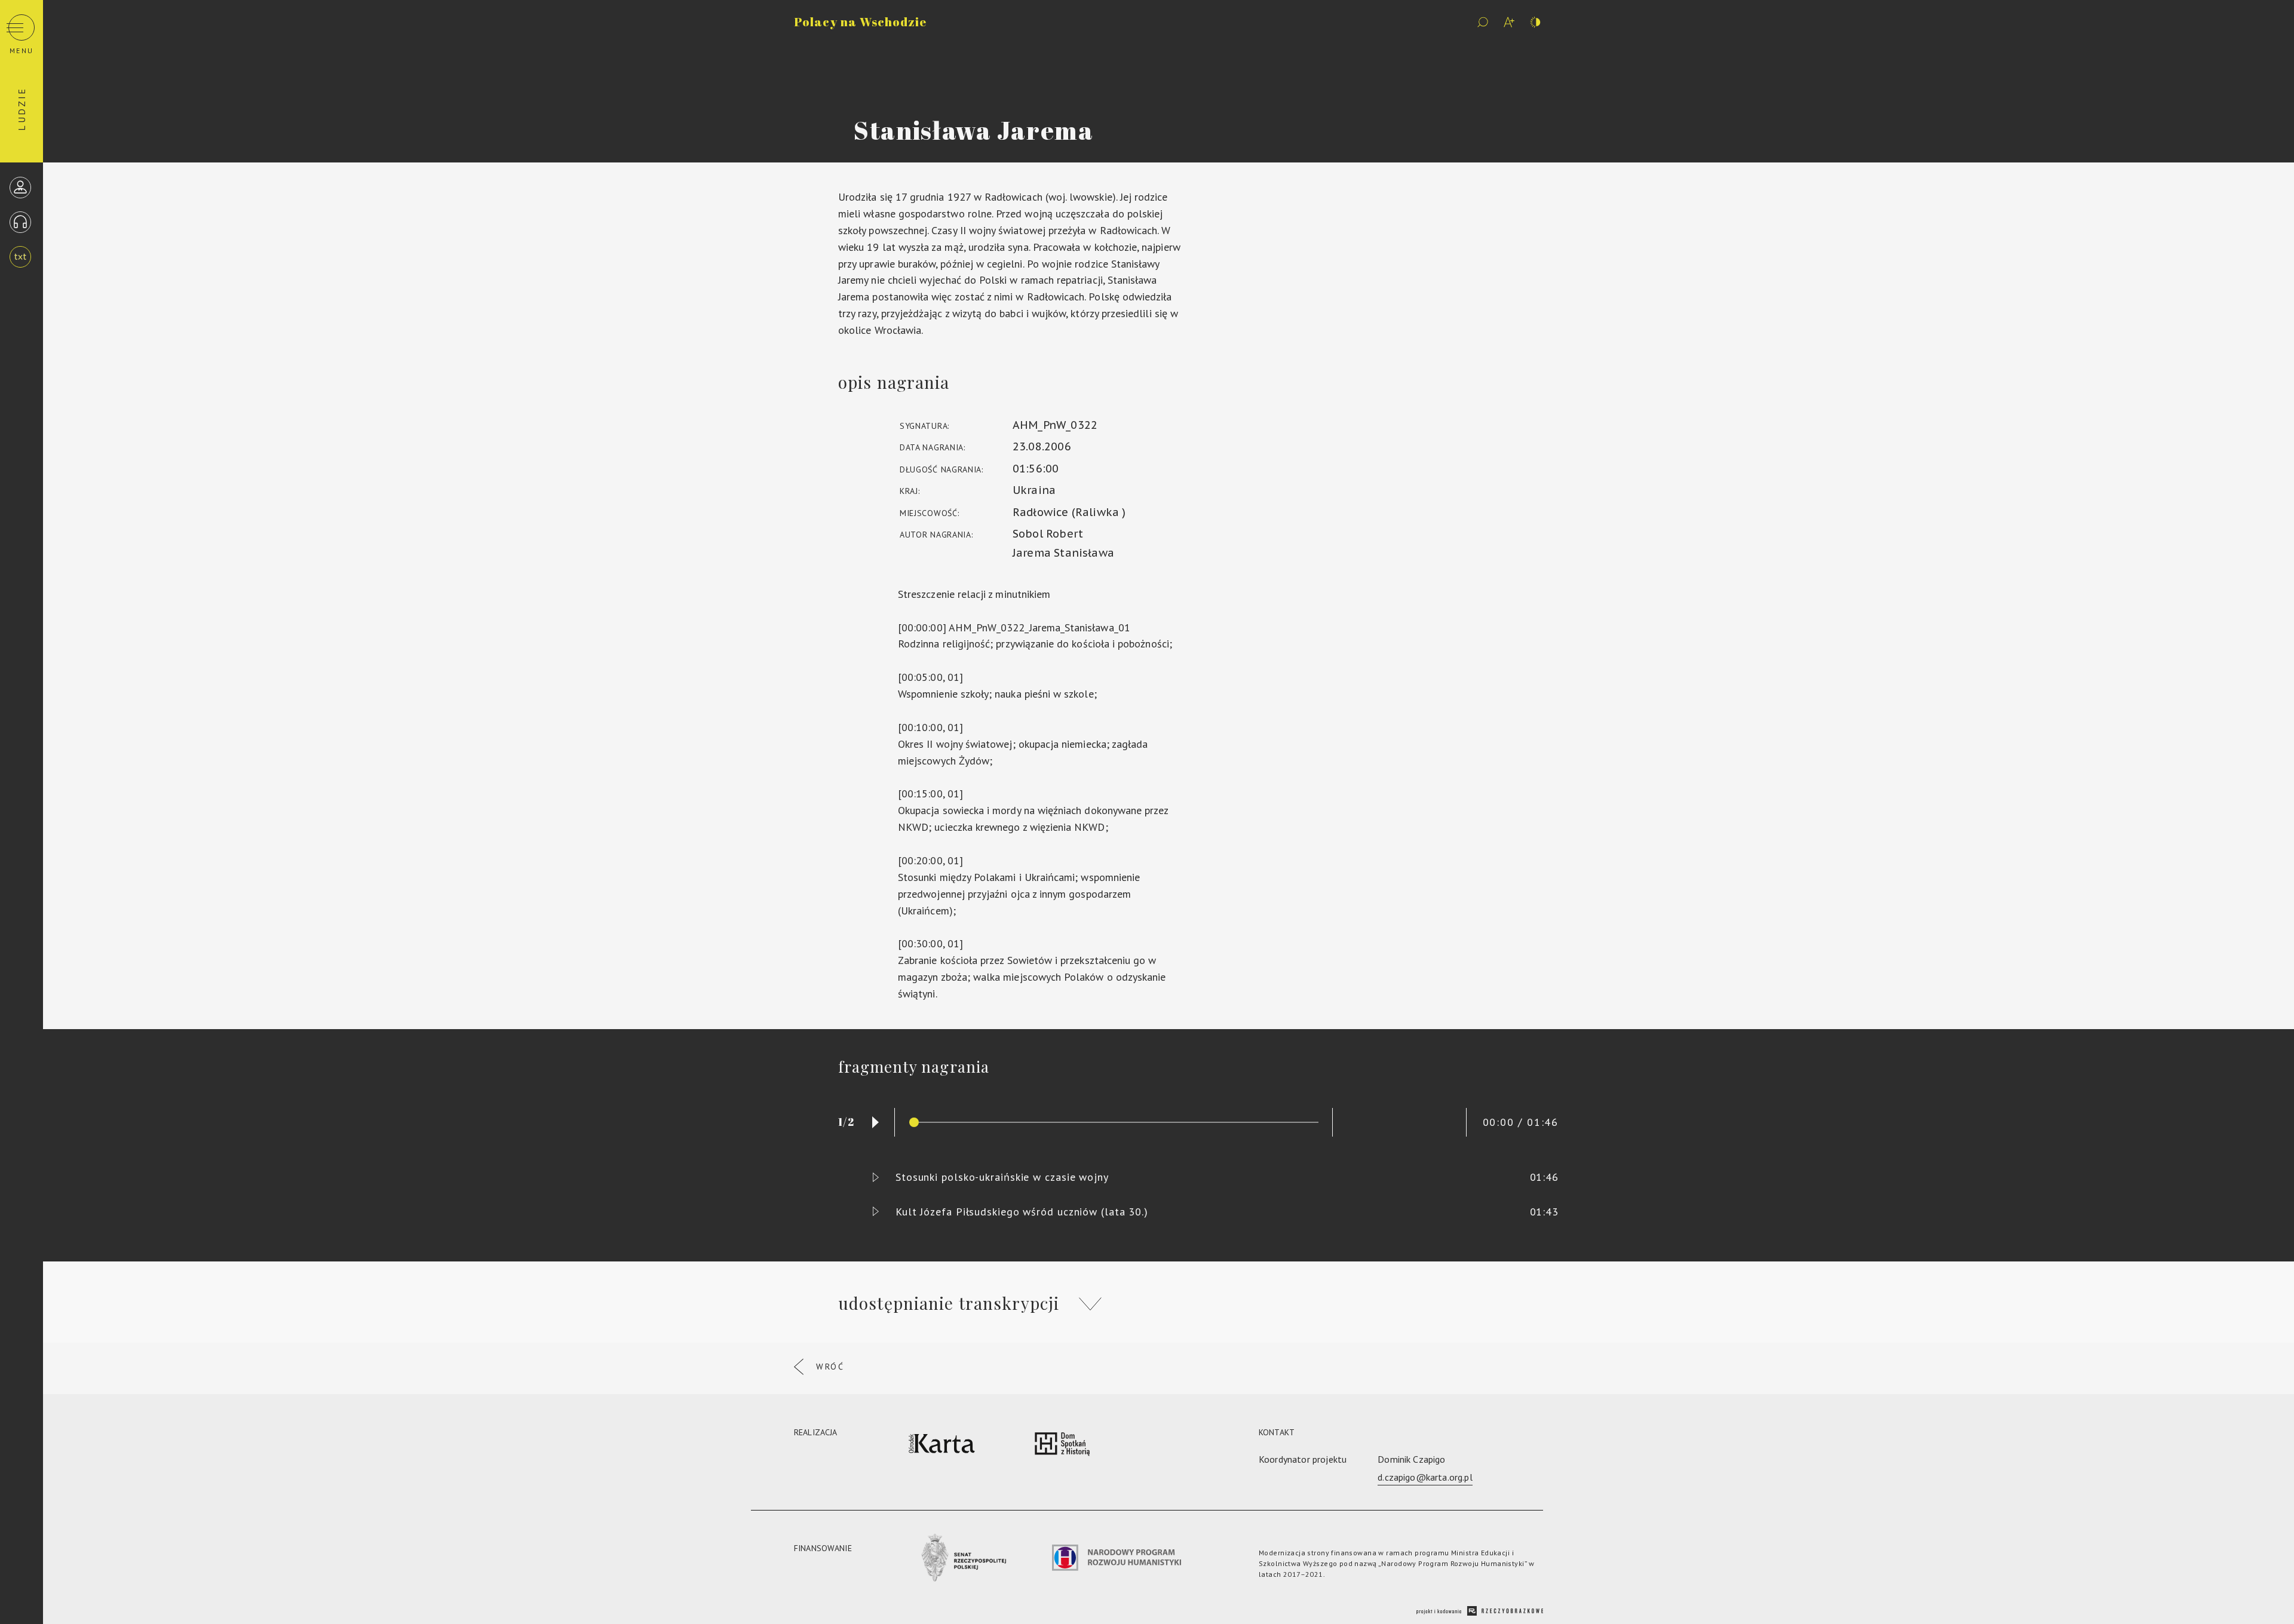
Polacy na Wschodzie (860, 22)
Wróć (830, 1367)
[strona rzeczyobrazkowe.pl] (1480, 1612)
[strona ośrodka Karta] (942, 1446)
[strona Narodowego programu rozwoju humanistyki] (1117, 1560)
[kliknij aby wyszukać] (1483, 22)
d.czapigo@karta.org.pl (1425, 1477)
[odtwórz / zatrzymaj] (875, 1122)
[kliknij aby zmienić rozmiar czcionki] (1509, 22)
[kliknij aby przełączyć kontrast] (1535, 22)
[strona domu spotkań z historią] (1062, 1446)
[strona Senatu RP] (962, 1560)
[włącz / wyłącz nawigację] (22, 27)
